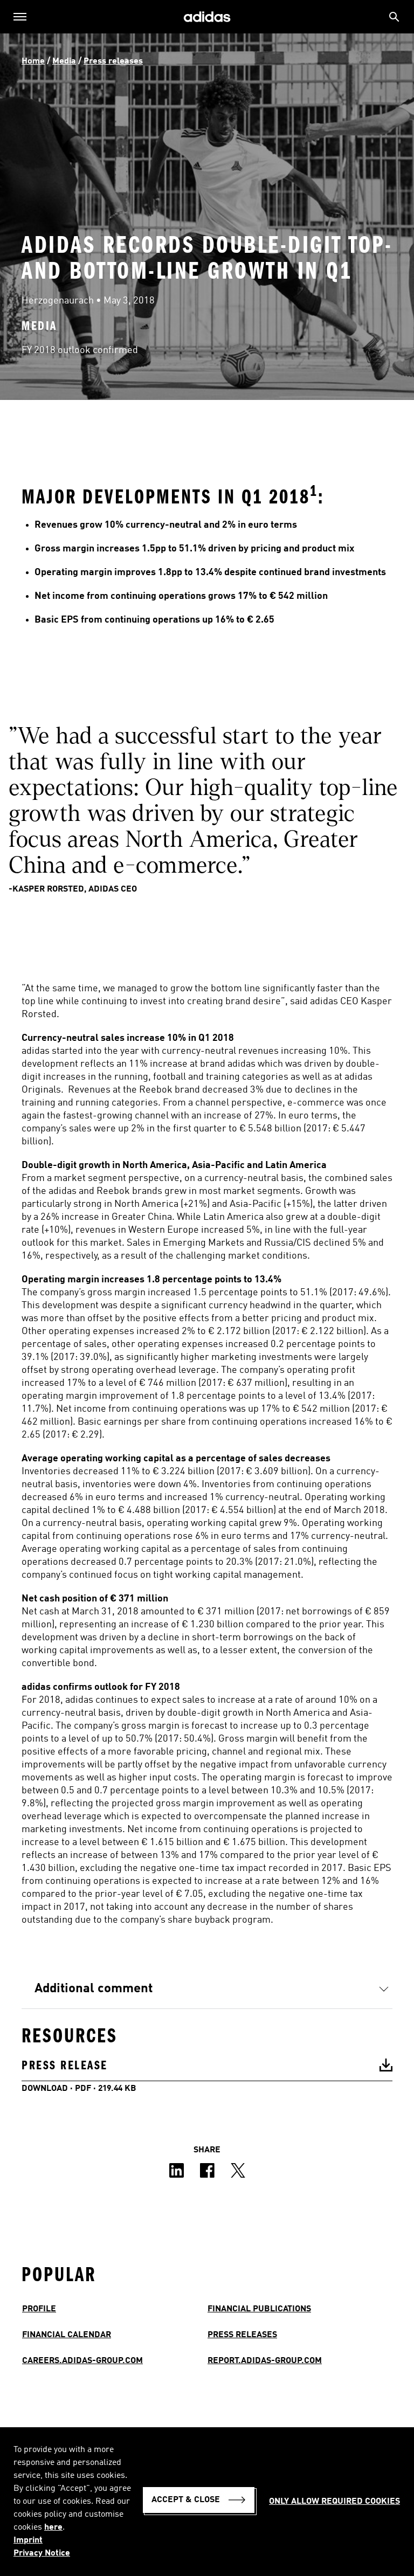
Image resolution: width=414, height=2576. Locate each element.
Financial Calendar (67, 2335)
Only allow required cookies (334, 2502)
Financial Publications (259, 2309)
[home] (207, 17)
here (53, 2527)
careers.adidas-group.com (82, 2361)
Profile (39, 2309)
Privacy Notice (42, 2553)
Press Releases (242, 2335)
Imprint (28, 2540)
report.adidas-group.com (265, 2361)
